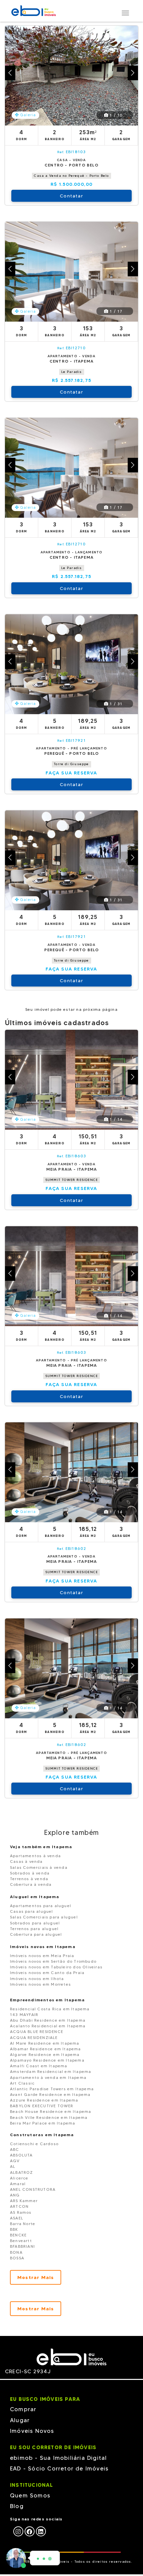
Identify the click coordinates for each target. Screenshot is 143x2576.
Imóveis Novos (32, 2431)
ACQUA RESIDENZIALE (34, 2037)
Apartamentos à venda (35, 1856)
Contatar (71, 196)
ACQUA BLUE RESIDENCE (37, 2031)
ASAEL (17, 2218)
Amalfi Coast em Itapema (39, 2066)
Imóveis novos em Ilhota (37, 1979)
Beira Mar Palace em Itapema (43, 2123)
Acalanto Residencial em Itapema (48, 2026)
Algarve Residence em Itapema (45, 2054)
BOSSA (17, 2258)
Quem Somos (30, 2495)
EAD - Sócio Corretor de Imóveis (59, 2468)
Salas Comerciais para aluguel (44, 1917)
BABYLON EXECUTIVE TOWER (42, 2106)
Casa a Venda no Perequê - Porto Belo (71, 176)
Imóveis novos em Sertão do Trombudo (53, 1961)
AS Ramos (21, 2212)
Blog (17, 2506)
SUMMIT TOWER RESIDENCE (71, 1180)
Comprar (23, 2409)
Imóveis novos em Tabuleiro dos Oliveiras (56, 1967)
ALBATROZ (22, 2172)
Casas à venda (26, 1861)
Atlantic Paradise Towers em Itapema (52, 2089)
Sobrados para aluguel (35, 1923)
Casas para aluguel (32, 1911)
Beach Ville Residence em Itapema (49, 2117)
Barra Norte (23, 2224)
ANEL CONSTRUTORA (33, 2189)
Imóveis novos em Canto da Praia (47, 1973)
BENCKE (18, 2235)
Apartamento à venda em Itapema (48, 2077)
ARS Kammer (24, 2201)
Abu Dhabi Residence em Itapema (48, 2020)
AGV (15, 2161)
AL (13, 2166)
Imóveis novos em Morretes (40, 1984)
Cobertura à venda (31, 1884)
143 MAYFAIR (24, 2014)
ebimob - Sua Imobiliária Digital (58, 2458)
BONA (16, 2252)
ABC (15, 2149)
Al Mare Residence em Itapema (45, 2043)
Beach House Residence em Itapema (51, 2111)
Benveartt (21, 2241)
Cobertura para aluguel (36, 1934)
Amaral (18, 2184)
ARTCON (19, 2206)
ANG (15, 2195)
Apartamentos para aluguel (41, 1906)
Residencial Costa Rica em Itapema (50, 2009)
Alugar (20, 2420)
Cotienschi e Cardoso (34, 2144)
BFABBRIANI (22, 2246)
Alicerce (19, 2178)
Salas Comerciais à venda (39, 1867)
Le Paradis (72, 372)
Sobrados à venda (30, 1873)
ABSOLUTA (21, 2155)
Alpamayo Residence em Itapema (47, 2060)
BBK (14, 2229)
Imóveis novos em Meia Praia (42, 1956)
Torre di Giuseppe (71, 764)
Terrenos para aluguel (34, 1929)
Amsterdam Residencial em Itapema (51, 2071)
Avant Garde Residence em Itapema (50, 2094)
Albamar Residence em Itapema (46, 2049)
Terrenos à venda (29, 1879)
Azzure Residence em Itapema (44, 2100)
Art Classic (22, 2083)
